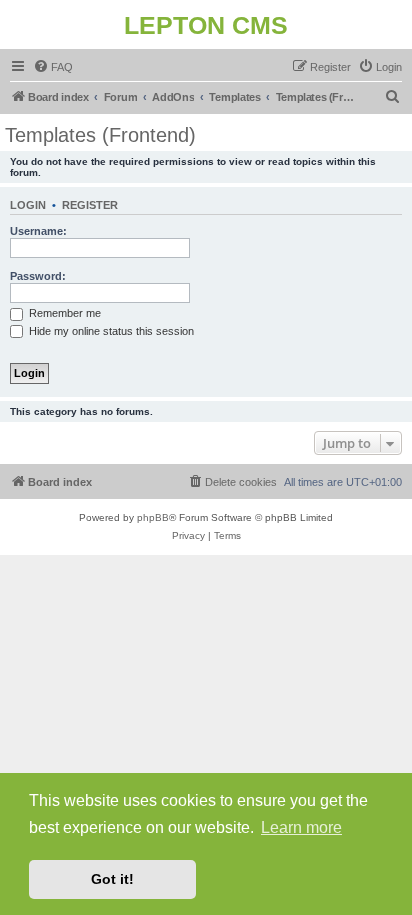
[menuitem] (53, 67)
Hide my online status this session (110, 331)
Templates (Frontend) (100, 135)
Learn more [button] (301, 827)
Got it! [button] (112, 879)
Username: (38, 231)
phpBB (153, 517)
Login (28, 205)
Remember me (63, 313)
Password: (38, 276)
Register (90, 205)
